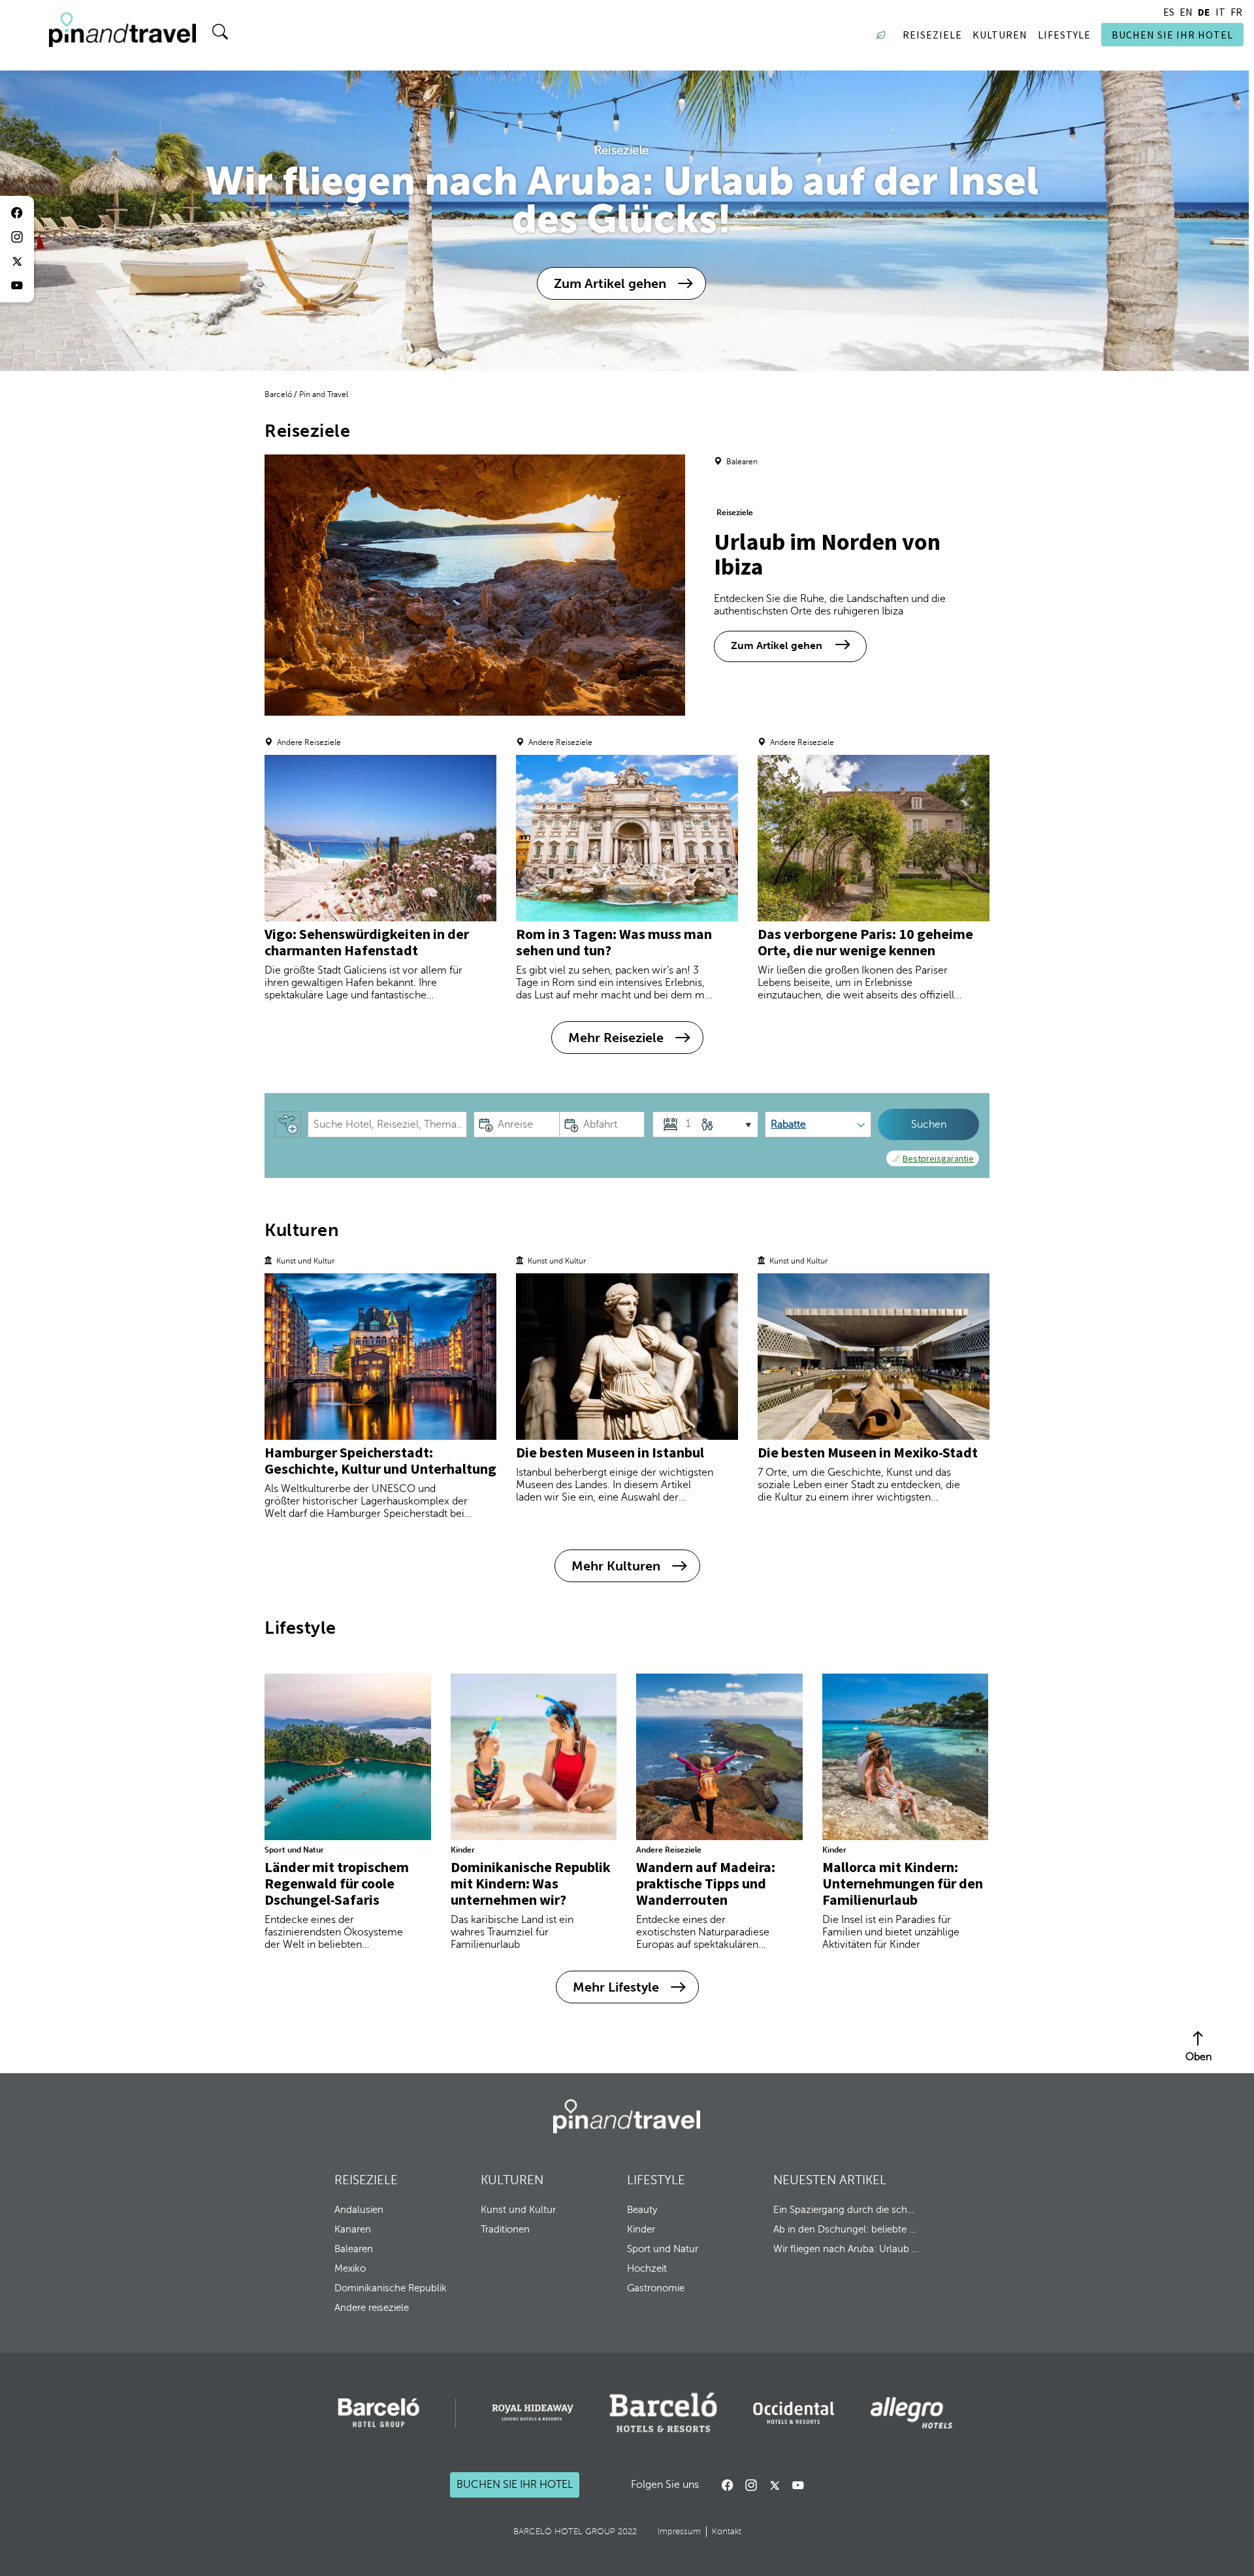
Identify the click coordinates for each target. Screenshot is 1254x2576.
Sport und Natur (294, 1850)
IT (1220, 12)
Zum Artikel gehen (610, 283)
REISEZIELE (366, 2180)
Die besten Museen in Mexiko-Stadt (868, 1452)
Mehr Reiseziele (616, 1038)
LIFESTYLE (656, 2180)
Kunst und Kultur (518, 2210)
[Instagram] (751, 2485)
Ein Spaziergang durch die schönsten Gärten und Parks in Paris (846, 2210)
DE (1204, 12)
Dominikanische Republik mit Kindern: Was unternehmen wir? (531, 1883)
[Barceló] (378, 2413)
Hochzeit (647, 2268)
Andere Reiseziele (669, 1850)
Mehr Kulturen (616, 1566)
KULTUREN (512, 2180)
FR (1236, 12)
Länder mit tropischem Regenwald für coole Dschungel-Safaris (337, 1883)
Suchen (929, 1124)
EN (1186, 12)
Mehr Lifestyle (616, 1987)
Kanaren (353, 2229)
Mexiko (350, 2268)
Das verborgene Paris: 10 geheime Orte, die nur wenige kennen (865, 942)
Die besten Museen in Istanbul (610, 1452)
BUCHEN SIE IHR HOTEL (1172, 35)
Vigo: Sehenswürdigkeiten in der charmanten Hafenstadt (367, 942)
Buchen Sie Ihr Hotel (515, 2485)
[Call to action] (775, 2485)
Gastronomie (656, 2288)
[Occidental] (794, 2413)
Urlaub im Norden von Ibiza (827, 554)
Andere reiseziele (372, 2308)
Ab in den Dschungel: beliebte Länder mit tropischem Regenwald (846, 2229)
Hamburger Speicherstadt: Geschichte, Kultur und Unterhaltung (380, 1460)
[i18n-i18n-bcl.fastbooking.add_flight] (288, 1124)
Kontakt (727, 2532)
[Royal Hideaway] (533, 2412)
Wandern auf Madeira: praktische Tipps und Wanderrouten (706, 1883)
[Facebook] (728, 2485)
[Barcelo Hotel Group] (627, 2116)
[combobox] (387, 1124)
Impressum (679, 2532)
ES (1169, 12)
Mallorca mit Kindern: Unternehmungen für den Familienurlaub (903, 1883)
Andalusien (359, 2210)
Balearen (354, 2249)
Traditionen (505, 2229)
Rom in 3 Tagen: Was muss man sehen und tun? (614, 942)
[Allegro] (911, 2413)
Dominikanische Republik (391, 2288)
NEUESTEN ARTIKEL (830, 2180)
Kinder (463, 1850)
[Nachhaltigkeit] (884, 35)
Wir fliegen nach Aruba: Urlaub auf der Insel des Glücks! (846, 2249)
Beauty (642, 2210)
